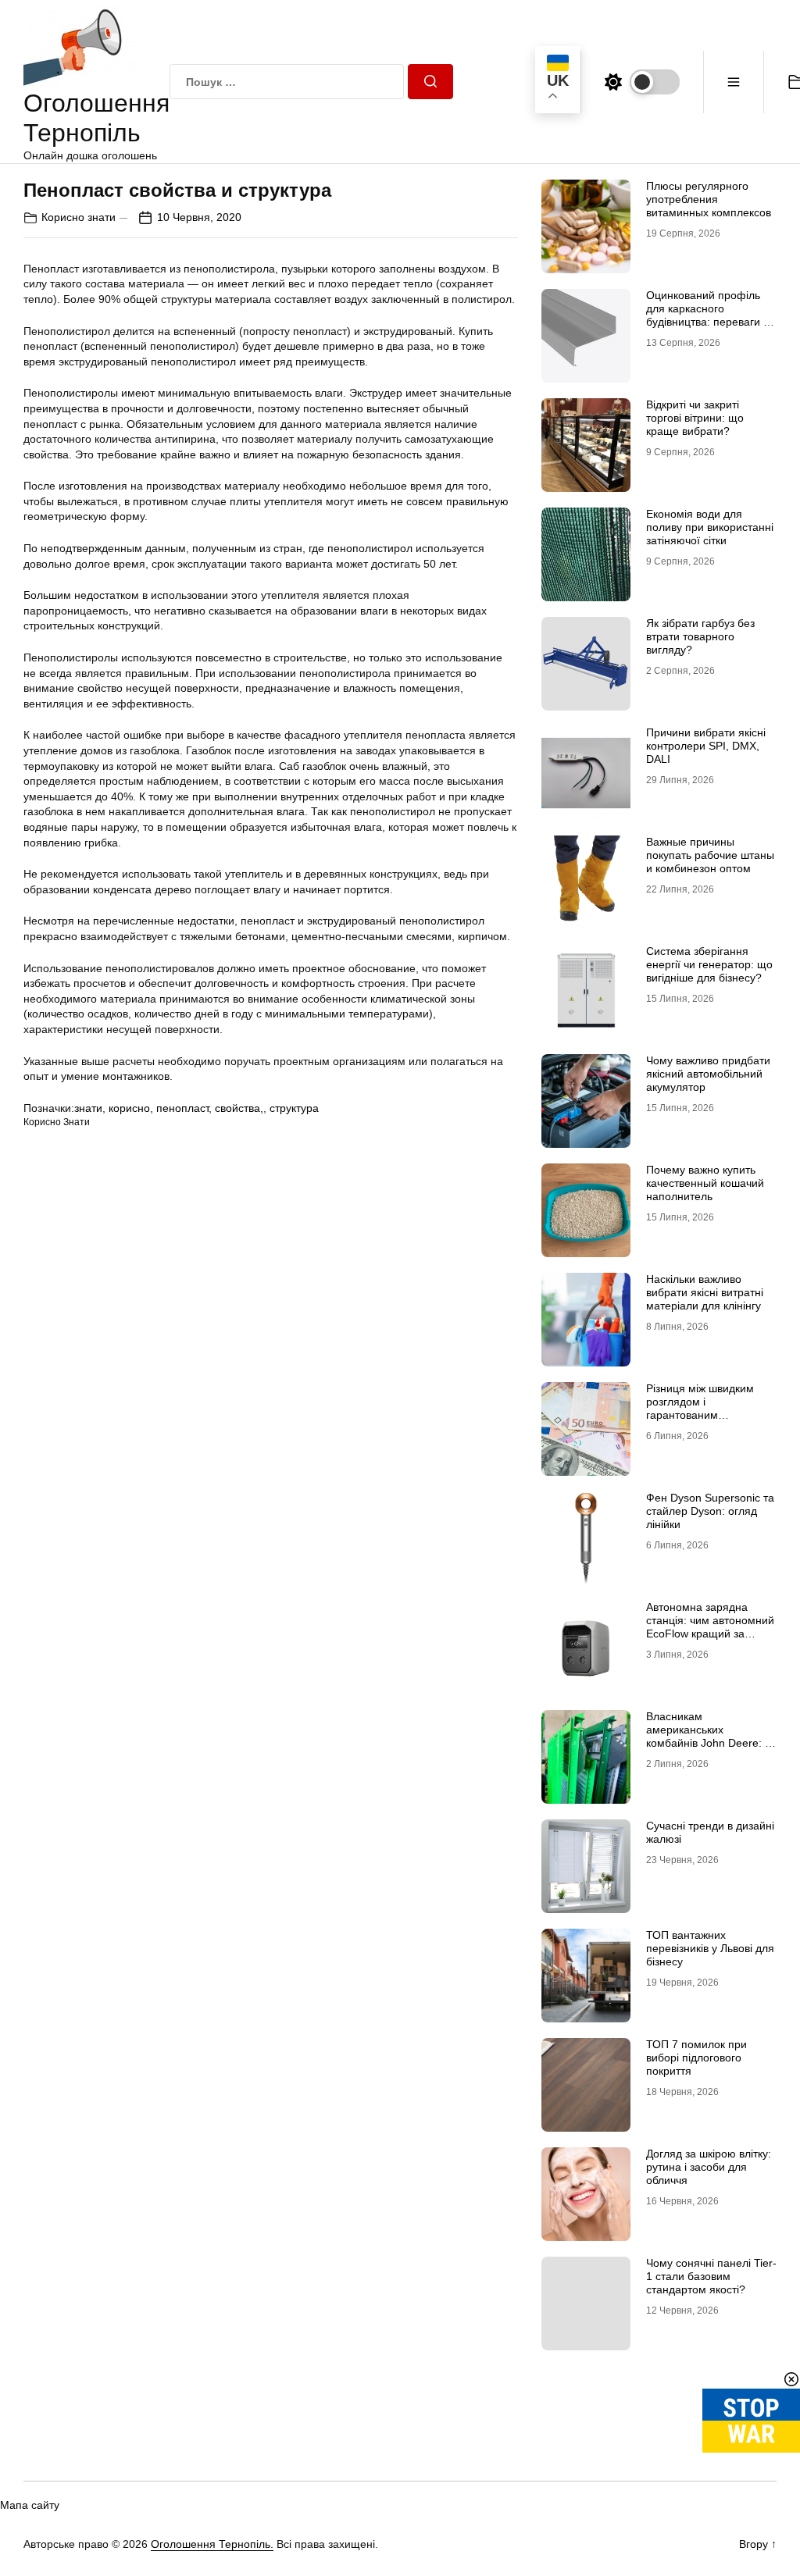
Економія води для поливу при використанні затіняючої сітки (710, 527)
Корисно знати (79, 217)
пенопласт (182, 1108)
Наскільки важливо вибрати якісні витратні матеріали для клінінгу (705, 1292)
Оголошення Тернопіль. (212, 2544)
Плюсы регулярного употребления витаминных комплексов (709, 199)
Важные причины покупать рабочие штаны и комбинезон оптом (710, 855)
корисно (129, 1108)
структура (294, 1108)
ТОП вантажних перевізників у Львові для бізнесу (710, 1948)
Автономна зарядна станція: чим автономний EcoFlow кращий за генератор (710, 1626)
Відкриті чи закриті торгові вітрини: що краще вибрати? (695, 418)
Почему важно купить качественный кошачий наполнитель (705, 1183)
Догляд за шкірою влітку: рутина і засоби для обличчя (709, 2167)
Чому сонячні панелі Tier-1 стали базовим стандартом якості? (711, 2276)
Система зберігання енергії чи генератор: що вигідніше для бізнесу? (709, 964)
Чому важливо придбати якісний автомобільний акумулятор (708, 1074)
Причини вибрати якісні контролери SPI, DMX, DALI (706, 746)
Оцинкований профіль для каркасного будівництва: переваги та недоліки (710, 315)
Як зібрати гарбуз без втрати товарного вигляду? (700, 636)
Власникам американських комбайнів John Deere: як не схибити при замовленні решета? (711, 1742)
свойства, (239, 1108)
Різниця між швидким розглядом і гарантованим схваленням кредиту (700, 1408)
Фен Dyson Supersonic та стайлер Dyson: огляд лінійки (710, 1511)
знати (88, 1108)
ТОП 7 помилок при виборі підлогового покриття (696, 2058)
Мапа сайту (30, 2505)
